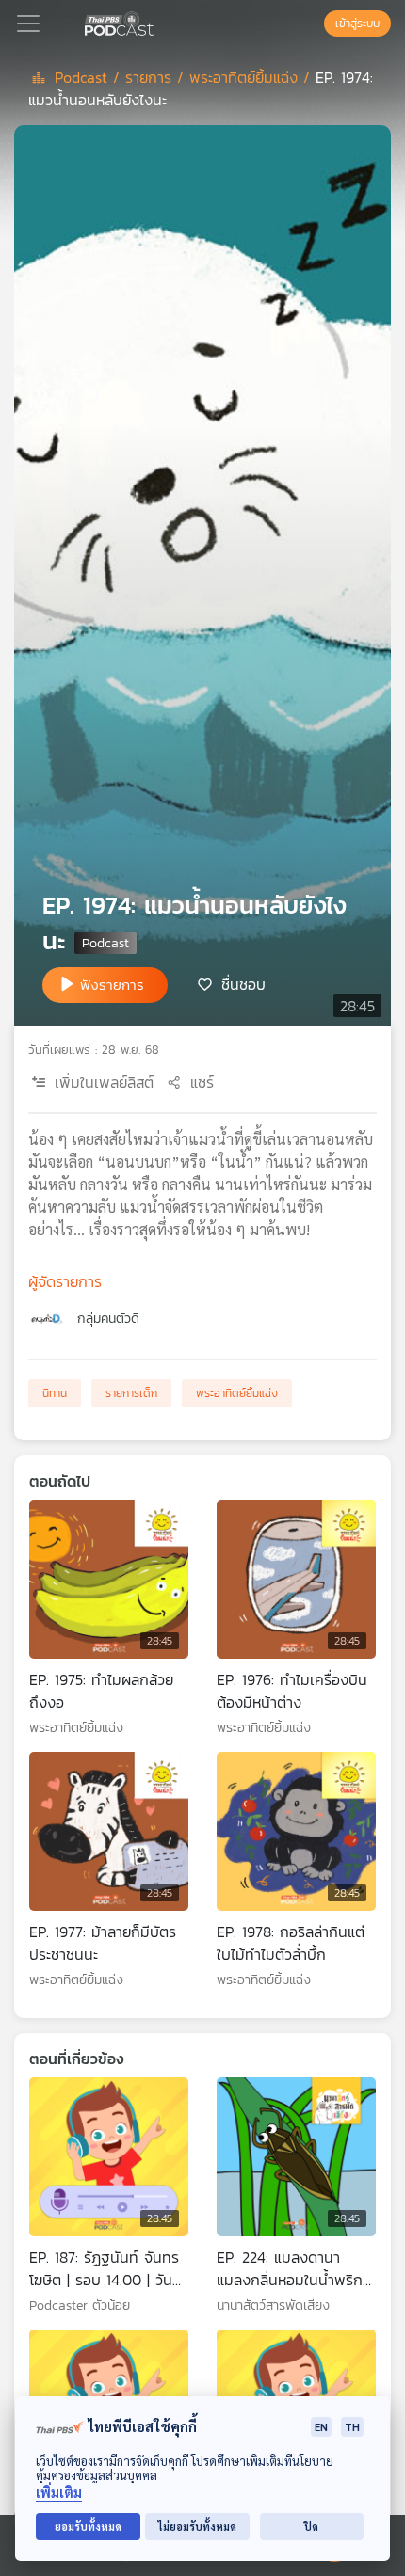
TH (352, 2427)
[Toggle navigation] (28, 24)
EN (321, 2427)
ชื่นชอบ (243, 983)
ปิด (311, 2527)
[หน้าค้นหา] (315, 24)
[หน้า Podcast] (157, 22)
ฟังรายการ (112, 985)
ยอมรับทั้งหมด (88, 2527)
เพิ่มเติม (59, 2493)
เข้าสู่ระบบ (357, 24)
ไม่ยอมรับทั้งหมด (197, 2527)
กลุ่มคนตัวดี (108, 1319)
